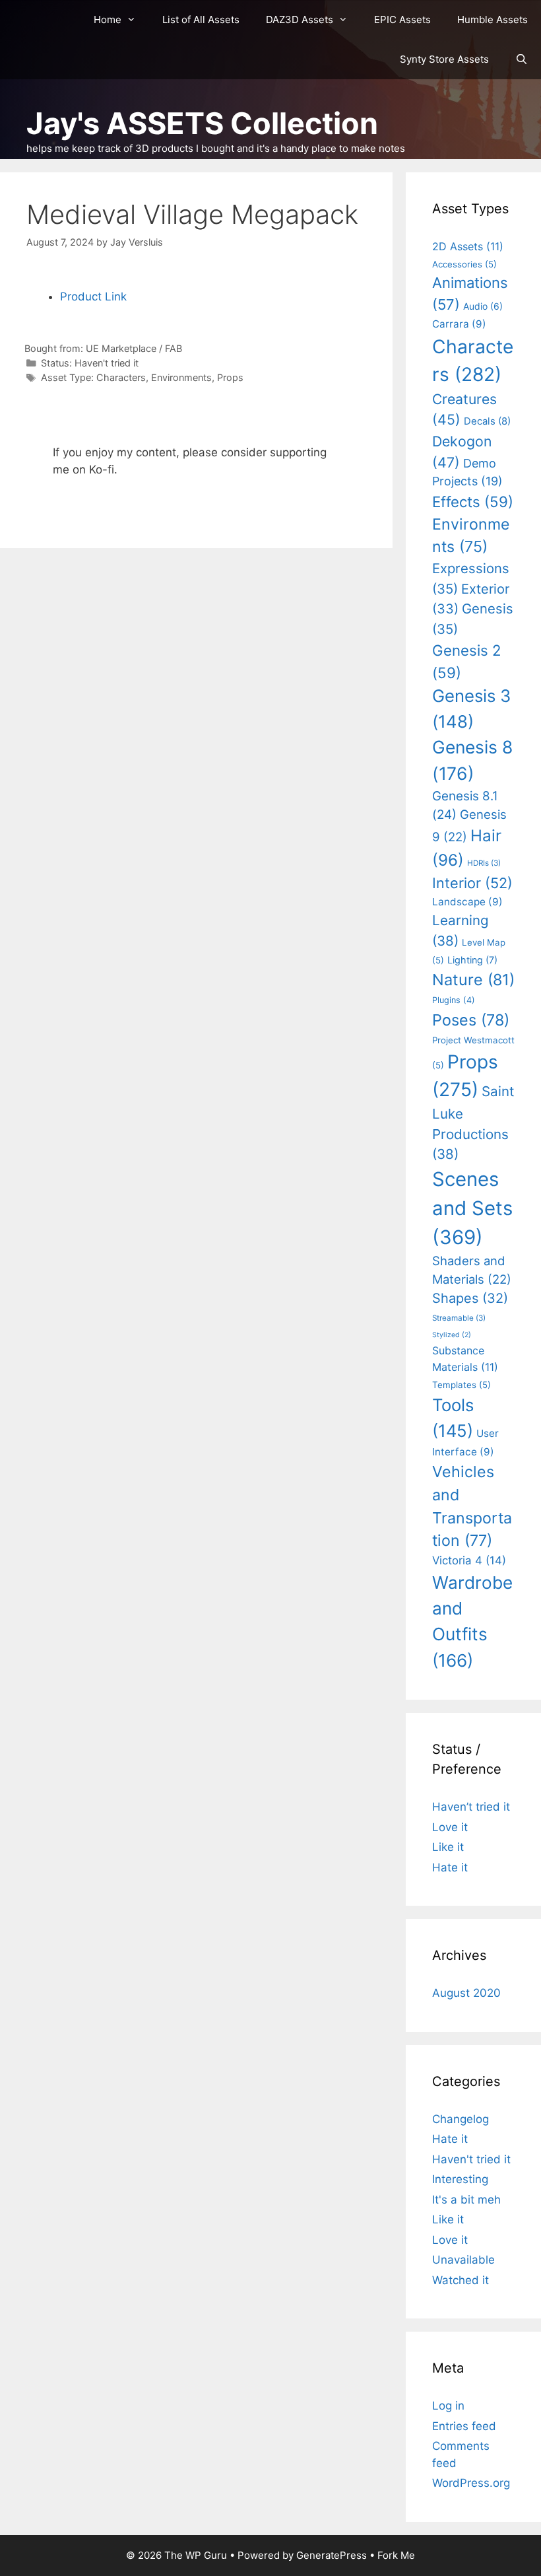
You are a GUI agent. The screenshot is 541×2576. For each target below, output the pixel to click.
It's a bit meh (466, 2200)
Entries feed (464, 2426)
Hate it (450, 1867)
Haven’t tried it (471, 1807)
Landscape (467, 902)
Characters (121, 377)
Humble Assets (493, 19)
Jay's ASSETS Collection (202, 123)
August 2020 (466, 1993)
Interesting (460, 2179)
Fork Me (396, 2555)
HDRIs (484, 863)
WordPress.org (471, 2483)
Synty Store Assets (444, 59)
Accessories (464, 264)
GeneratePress (332, 2555)
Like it (448, 1847)
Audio (483, 306)
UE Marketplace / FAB (134, 348)
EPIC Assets (402, 19)
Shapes (470, 1298)
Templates (461, 1385)
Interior (472, 883)
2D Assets (468, 246)
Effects (473, 502)
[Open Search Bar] (522, 59)
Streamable (459, 1318)
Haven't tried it (107, 363)
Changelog (461, 2119)
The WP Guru (196, 2555)
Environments (181, 377)
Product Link (93, 296)
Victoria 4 (469, 1560)
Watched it (461, 2280)
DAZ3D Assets (300, 19)
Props (230, 377)
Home (108, 19)
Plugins (454, 1000)
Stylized (452, 1335)
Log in (448, 2406)
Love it (450, 1827)
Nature (473, 980)
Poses (471, 1020)
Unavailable (463, 2260)
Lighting (472, 960)
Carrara (459, 324)
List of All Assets (201, 19)
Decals (487, 421)
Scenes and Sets (472, 1208)
